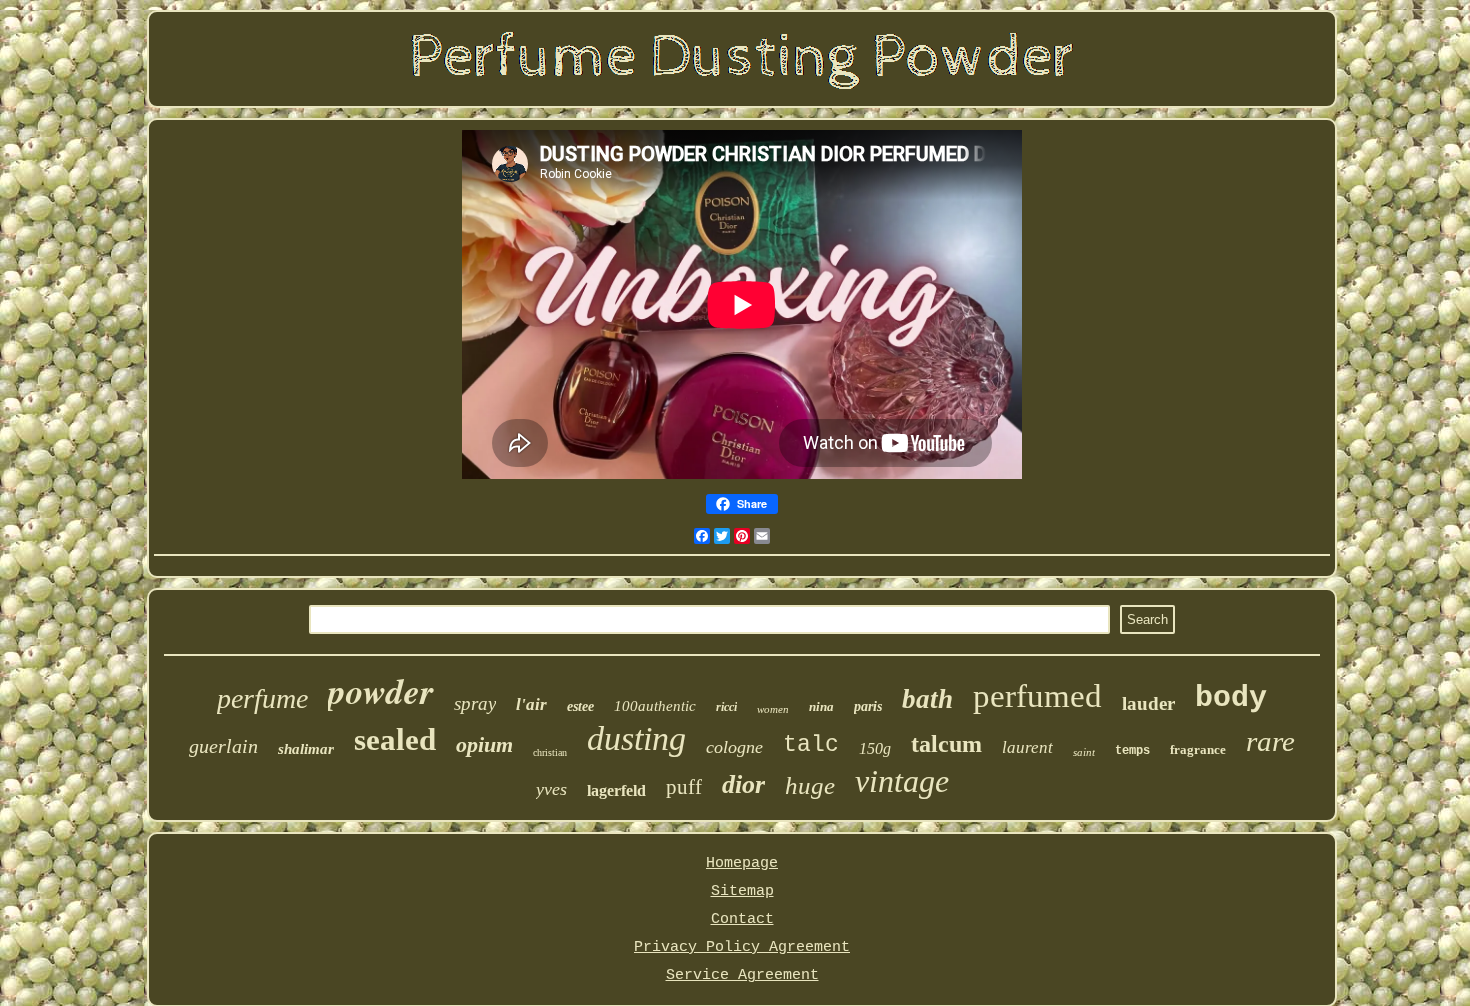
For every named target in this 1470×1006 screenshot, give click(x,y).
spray (475, 703)
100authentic (655, 706)
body (1231, 698)
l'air (531, 704)
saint (1084, 752)
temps (1132, 751)
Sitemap (742, 891)
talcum (946, 744)
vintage (902, 781)
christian (550, 752)
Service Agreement (742, 975)
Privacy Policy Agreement (742, 947)
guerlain (223, 746)
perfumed (1037, 696)
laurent (1027, 747)
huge (810, 785)
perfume (262, 698)
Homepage (742, 863)
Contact (742, 919)
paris (868, 706)
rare (1270, 741)
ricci (726, 707)
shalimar (306, 749)
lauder (1148, 703)
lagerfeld (616, 790)
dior (743, 784)
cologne (734, 747)
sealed (395, 739)
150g (875, 748)
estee (580, 706)
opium (484, 744)
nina (821, 706)
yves (551, 789)
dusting (636, 738)
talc (811, 745)
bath (927, 699)
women (773, 709)
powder (381, 690)
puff (684, 787)
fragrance (1198, 749)
